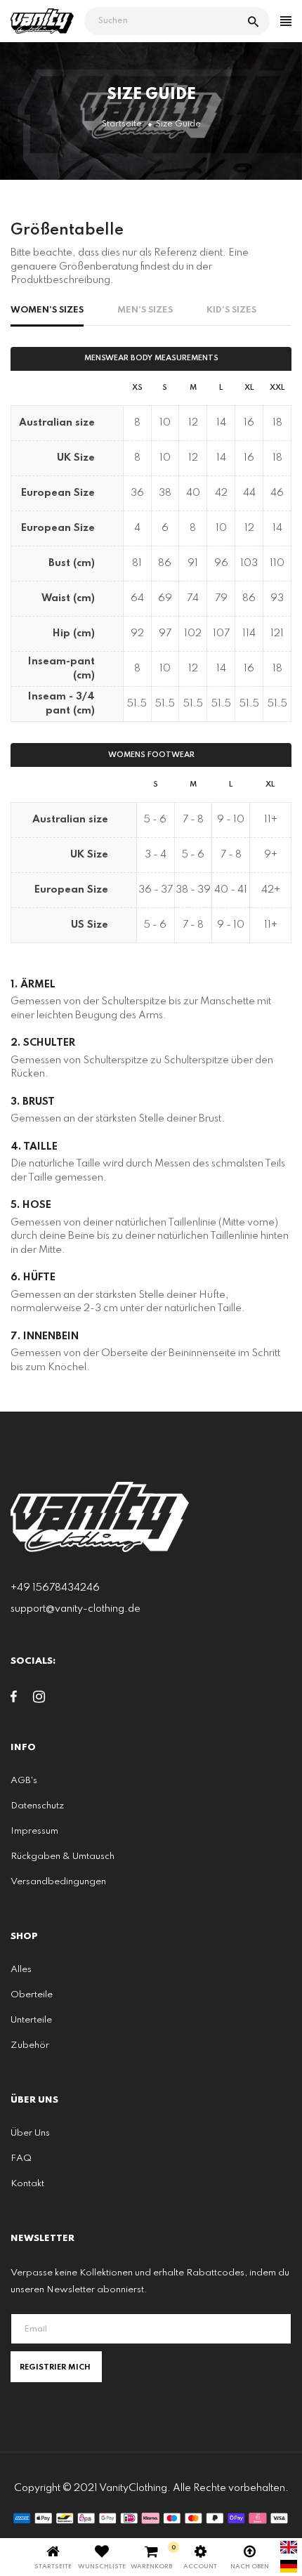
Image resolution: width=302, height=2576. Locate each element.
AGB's (24, 1781)
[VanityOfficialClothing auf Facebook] (14, 1700)
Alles (21, 1970)
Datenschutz (37, 1806)
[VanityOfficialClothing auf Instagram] (39, 1700)
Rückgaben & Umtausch (63, 1857)
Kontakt (27, 2184)
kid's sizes (231, 310)
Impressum (34, 1831)
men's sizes (145, 310)
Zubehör (30, 2045)
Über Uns (30, 2133)
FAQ (21, 2158)
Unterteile (31, 2020)
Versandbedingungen (58, 1882)
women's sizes (47, 310)
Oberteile (32, 1995)
